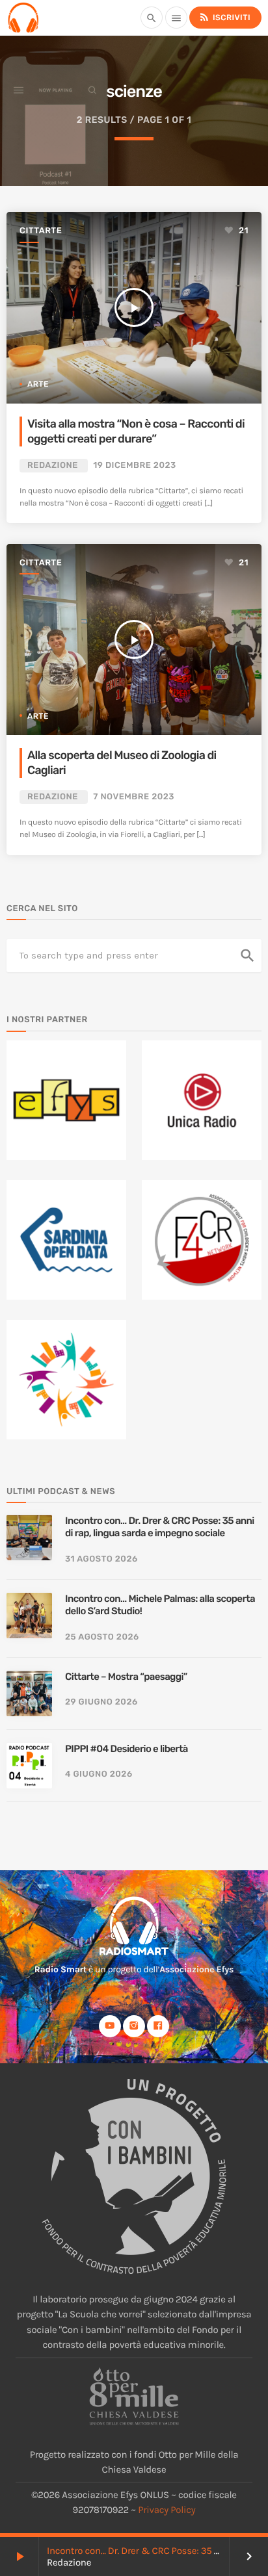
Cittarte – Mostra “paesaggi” (126, 1677)
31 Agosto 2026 (101, 1559)
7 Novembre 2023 (134, 797)
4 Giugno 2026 (99, 1774)
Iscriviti (224, 17)
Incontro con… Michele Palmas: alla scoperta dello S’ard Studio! (160, 1605)
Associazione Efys (196, 1969)
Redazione (53, 466)
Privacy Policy (167, 2510)
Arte (38, 384)
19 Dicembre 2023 (134, 466)
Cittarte (41, 231)
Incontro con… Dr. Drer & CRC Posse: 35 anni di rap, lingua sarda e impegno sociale (160, 1527)
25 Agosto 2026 (102, 1637)
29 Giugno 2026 (101, 1702)
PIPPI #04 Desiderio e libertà (127, 1749)
